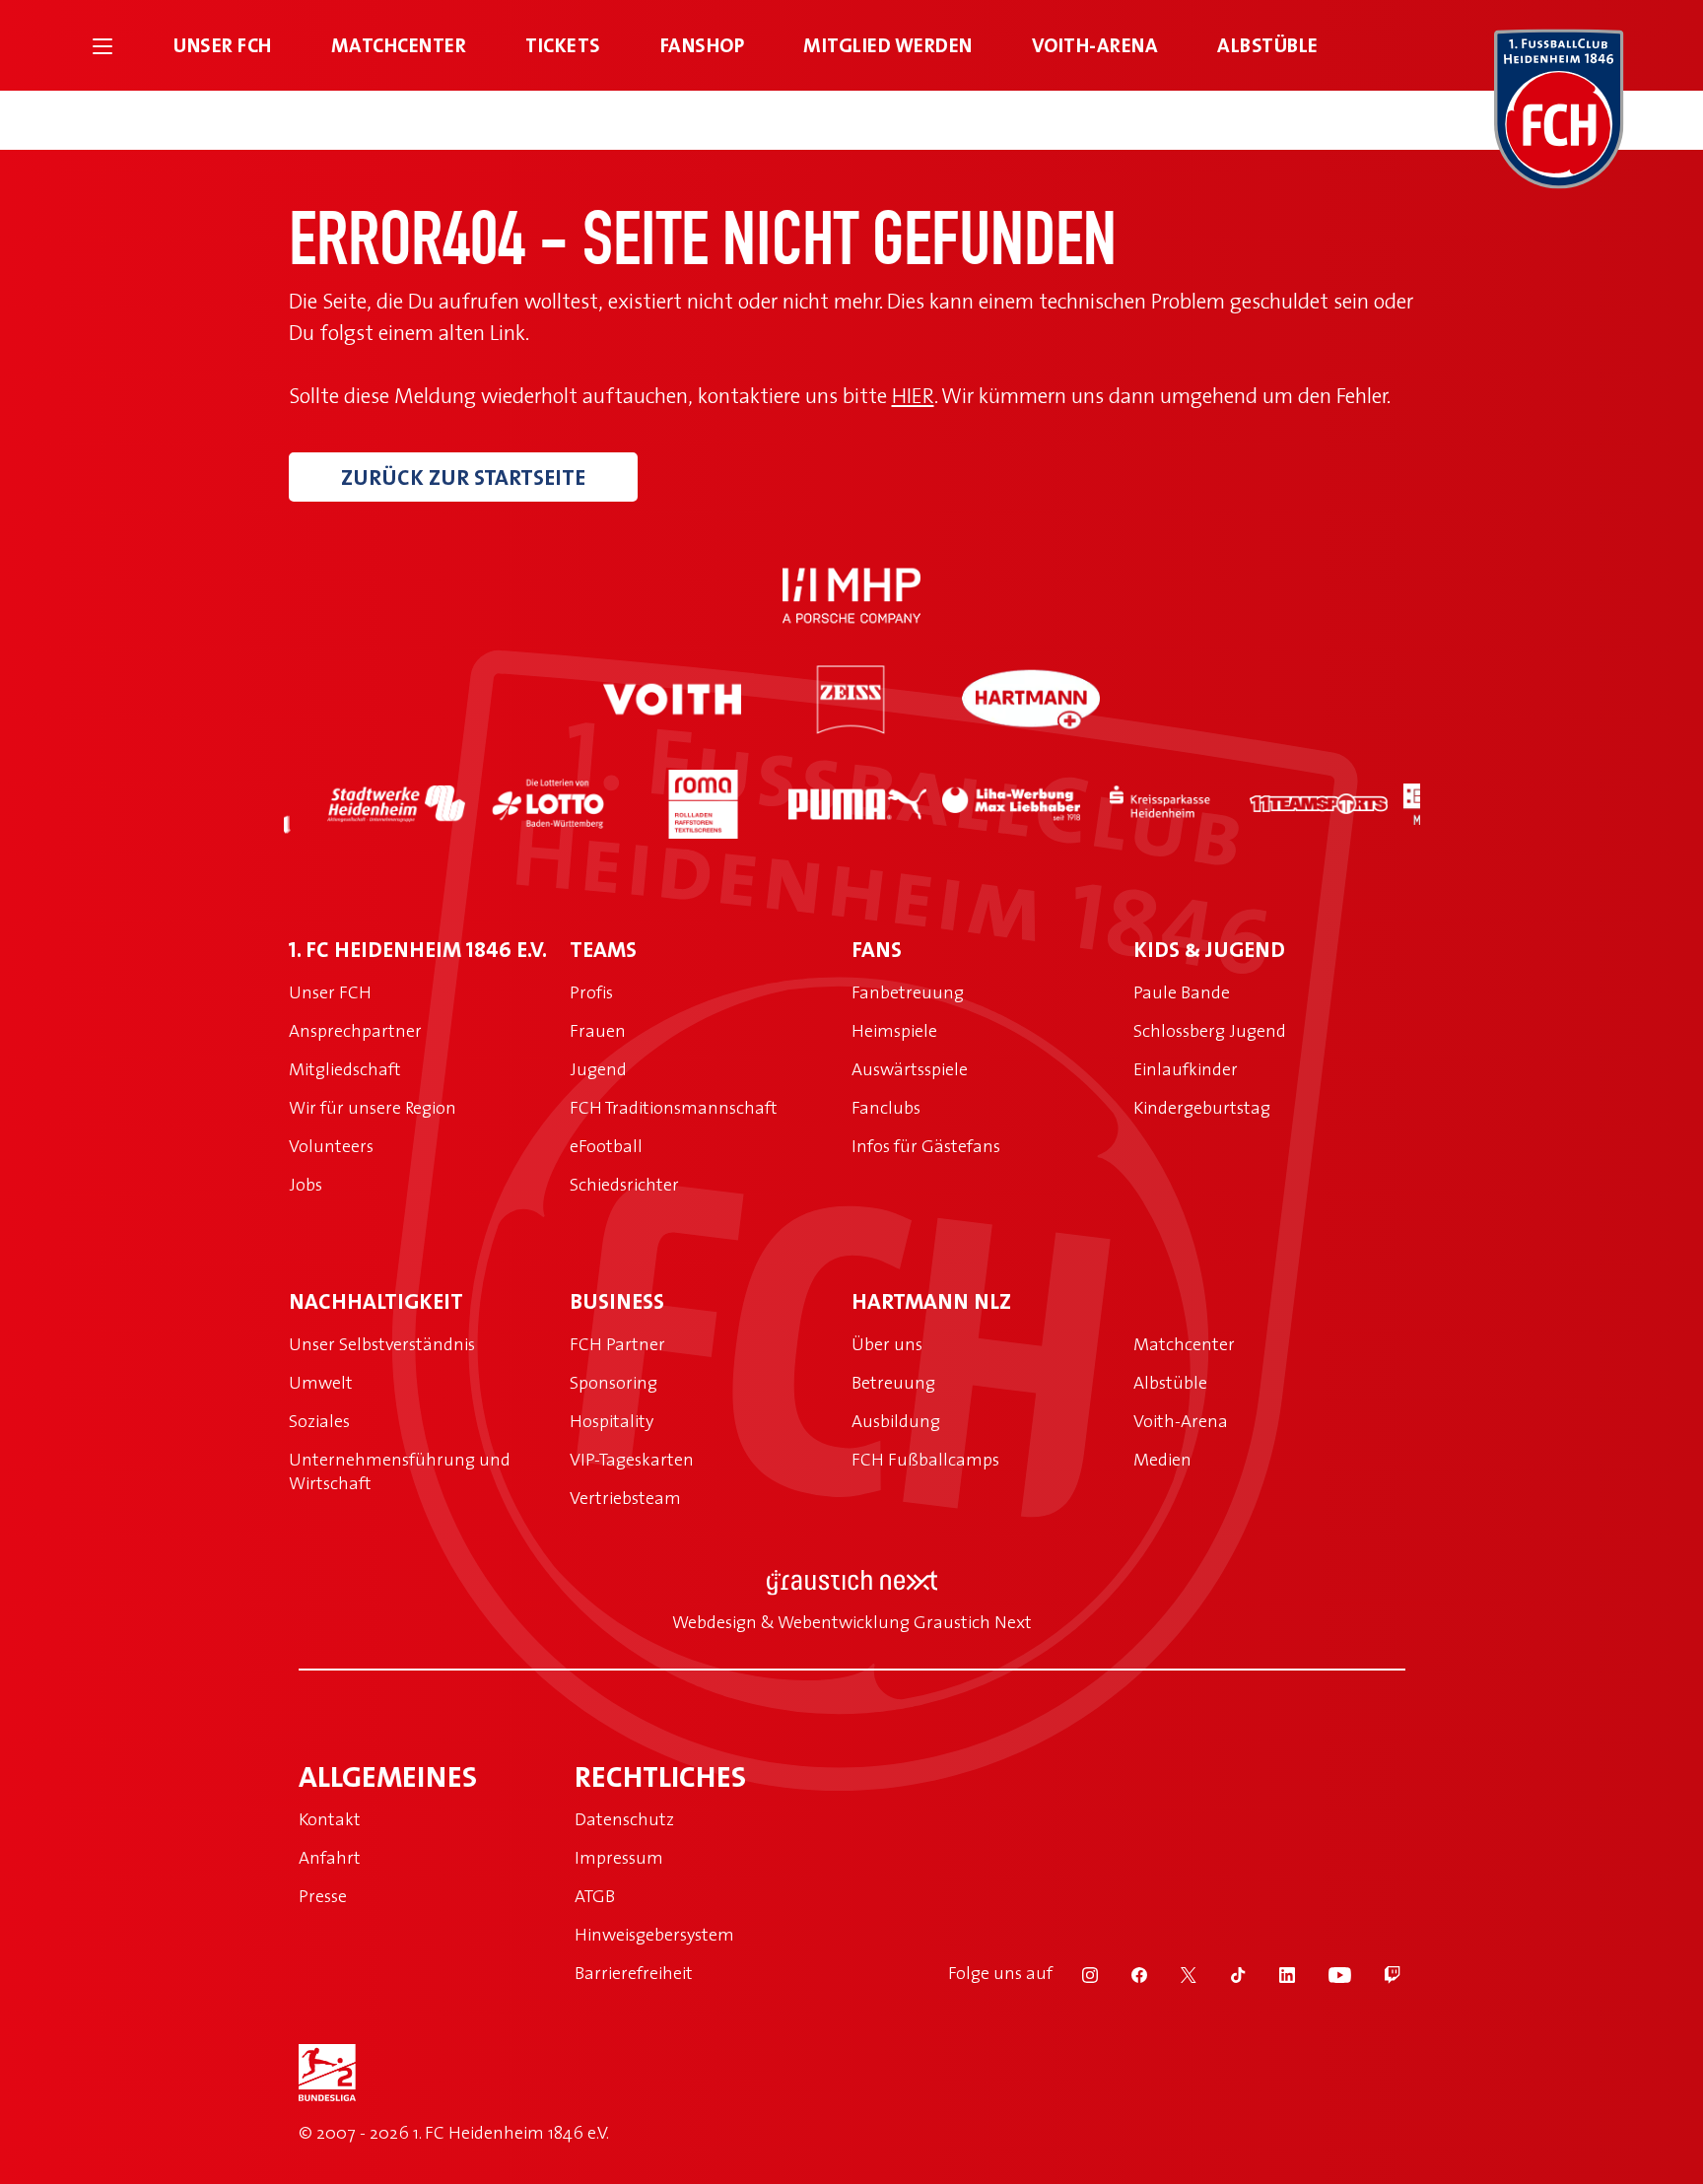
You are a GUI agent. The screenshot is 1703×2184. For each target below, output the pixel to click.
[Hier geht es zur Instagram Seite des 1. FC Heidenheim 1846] (1077, 1973)
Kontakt (330, 1819)
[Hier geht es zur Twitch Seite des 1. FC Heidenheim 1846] (1378, 1973)
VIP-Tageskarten (632, 1459)
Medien (1162, 1459)
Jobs (306, 1184)
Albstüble (1268, 45)
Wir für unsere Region (373, 1107)
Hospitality (612, 1421)
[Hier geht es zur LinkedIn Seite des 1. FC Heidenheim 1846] (1274, 1973)
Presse (323, 1896)
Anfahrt (330, 1857)
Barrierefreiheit (634, 1973)
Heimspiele (894, 1030)
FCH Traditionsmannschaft (674, 1107)
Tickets (563, 45)
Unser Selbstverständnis (382, 1344)
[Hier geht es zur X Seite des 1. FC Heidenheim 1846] (1176, 1973)
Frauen (598, 1030)
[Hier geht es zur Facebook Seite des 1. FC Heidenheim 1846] (1126, 1973)
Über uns (887, 1344)
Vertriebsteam (625, 1498)
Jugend (598, 1069)
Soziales (319, 1421)
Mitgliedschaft (345, 1069)
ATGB (595, 1896)
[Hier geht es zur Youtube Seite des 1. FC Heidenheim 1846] (1327, 1973)
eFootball (606, 1146)
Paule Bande (1182, 992)
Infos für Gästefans (926, 1146)
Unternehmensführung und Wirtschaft (400, 1471)
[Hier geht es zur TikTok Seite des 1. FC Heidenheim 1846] (1225, 1973)
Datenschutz (624, 1819)
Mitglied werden (888, 45)
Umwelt (321, 1382)
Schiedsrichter (624, 1184)
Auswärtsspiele (910, 1069)
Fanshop (703, 45)
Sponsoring (613, 1382)
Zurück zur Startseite (463, 477)
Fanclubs (886, 1107)
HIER (913, 395)
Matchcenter (399, 45)
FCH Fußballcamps (925, 1459)
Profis (591, 992)
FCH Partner (617, 1344)
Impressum (619, 1857)
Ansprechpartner (355, 1030)
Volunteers (331, 1146)
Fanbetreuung (908, 992)
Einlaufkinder (1186, 1069)
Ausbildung (896, 1421)
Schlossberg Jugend (1210, 1030)
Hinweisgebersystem (654, 1934)
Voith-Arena (1095, 45)
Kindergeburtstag (1202, 1107)
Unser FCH (223, 45)
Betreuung (893, 1382)
